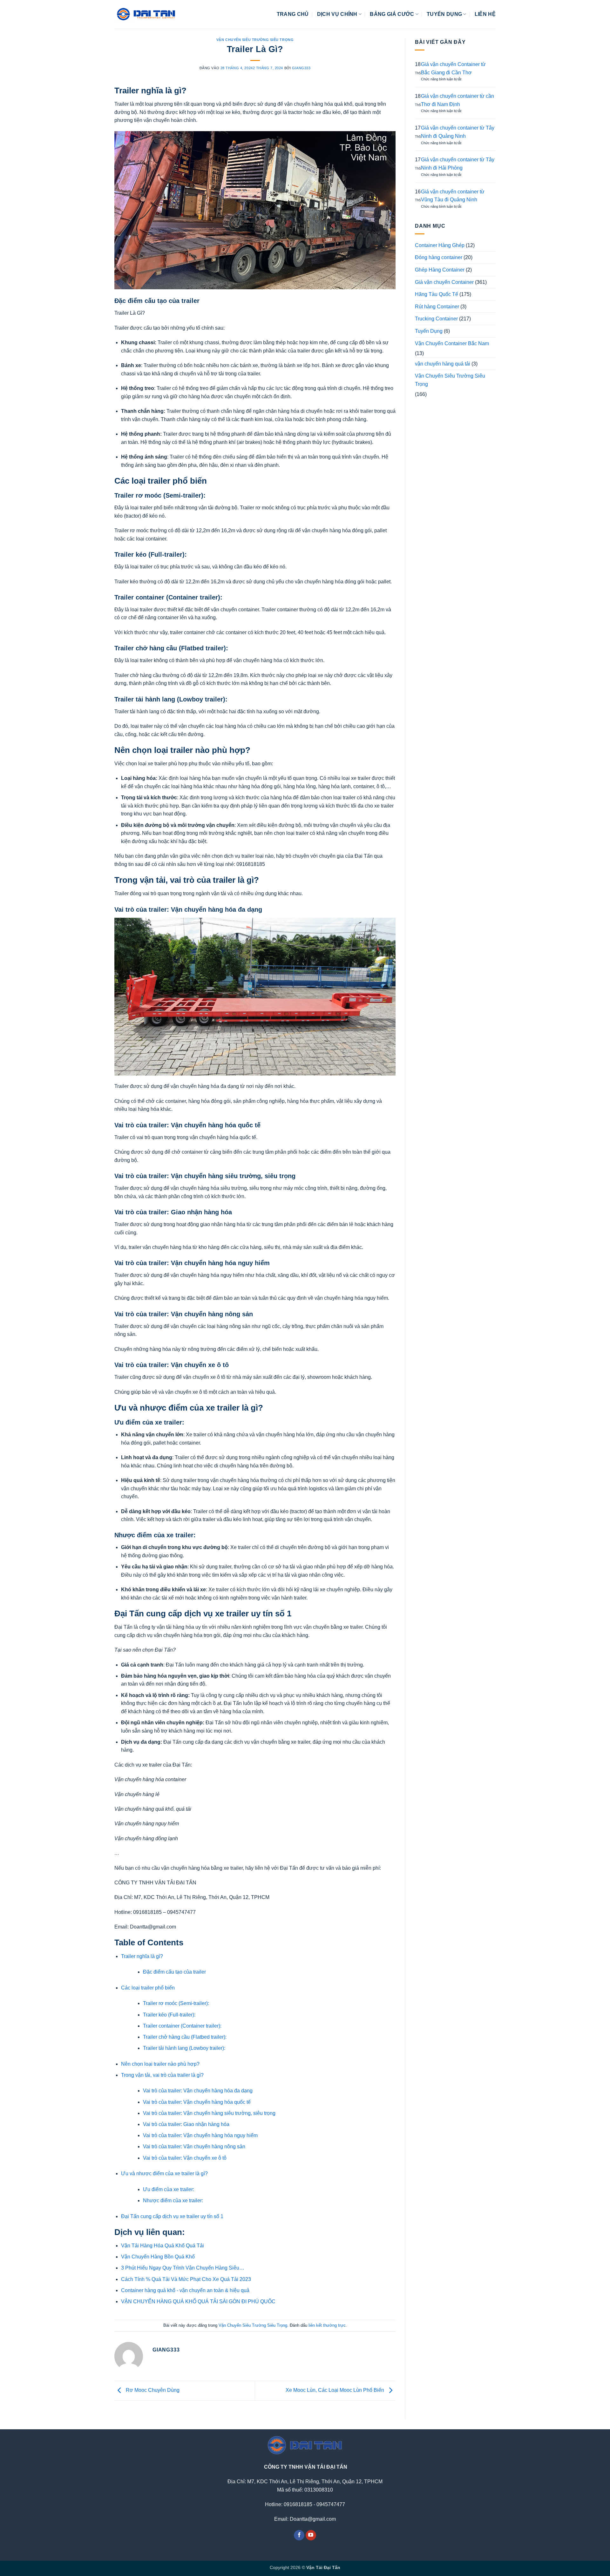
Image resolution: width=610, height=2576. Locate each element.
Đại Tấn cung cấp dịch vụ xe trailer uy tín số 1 (172, 2216)
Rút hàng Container (437, 307)
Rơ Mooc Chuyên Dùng (152, 2390)
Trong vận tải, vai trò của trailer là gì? (162, 2075)
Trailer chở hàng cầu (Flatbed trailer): (185, 2037)
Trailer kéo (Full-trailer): (170, 2015)
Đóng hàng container (439, 257)
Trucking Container (436, 319)
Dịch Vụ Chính (337, 14)
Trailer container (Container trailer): (183, 2026)
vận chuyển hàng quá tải (443, 364)
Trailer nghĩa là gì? (142, 1956)
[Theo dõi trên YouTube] (311, 2535)
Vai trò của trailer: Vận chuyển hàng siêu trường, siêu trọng (210, 2113)
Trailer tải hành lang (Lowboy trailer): (185, 2048)
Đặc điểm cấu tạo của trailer (174, 1972)
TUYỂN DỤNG (444, 14)
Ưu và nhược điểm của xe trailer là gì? (164, 2173)
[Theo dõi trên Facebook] (299, 2535)
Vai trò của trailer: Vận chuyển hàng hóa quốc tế (197, 2102)
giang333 (301, 68)
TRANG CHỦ (293, 14)
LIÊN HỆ (485, 14)
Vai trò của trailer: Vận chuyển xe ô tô (185, 2158)
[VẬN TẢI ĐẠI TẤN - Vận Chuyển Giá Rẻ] (146, 14)
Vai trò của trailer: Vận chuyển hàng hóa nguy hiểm (201, 2135)
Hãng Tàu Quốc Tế (437, 294)
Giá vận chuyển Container (444, 282)
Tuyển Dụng (429, 331)
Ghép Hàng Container (440, 270)
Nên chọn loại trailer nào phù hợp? (160, 2064)
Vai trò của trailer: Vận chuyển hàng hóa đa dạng (198, 2091)
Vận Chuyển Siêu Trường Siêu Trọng (255, 40)
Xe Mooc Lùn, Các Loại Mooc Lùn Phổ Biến (335, 2390)
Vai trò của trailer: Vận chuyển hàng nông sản (195, 2147)
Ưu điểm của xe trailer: (169, 2189)
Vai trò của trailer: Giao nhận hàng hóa (186, 2124)
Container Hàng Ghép (440, 245)
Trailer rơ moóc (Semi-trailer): (177, 2003)
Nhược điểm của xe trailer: (173, 2200)
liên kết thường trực (327, 2325)
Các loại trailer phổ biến (148, 1988)
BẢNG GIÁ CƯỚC (392, 14)
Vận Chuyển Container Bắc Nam (452, 343)
